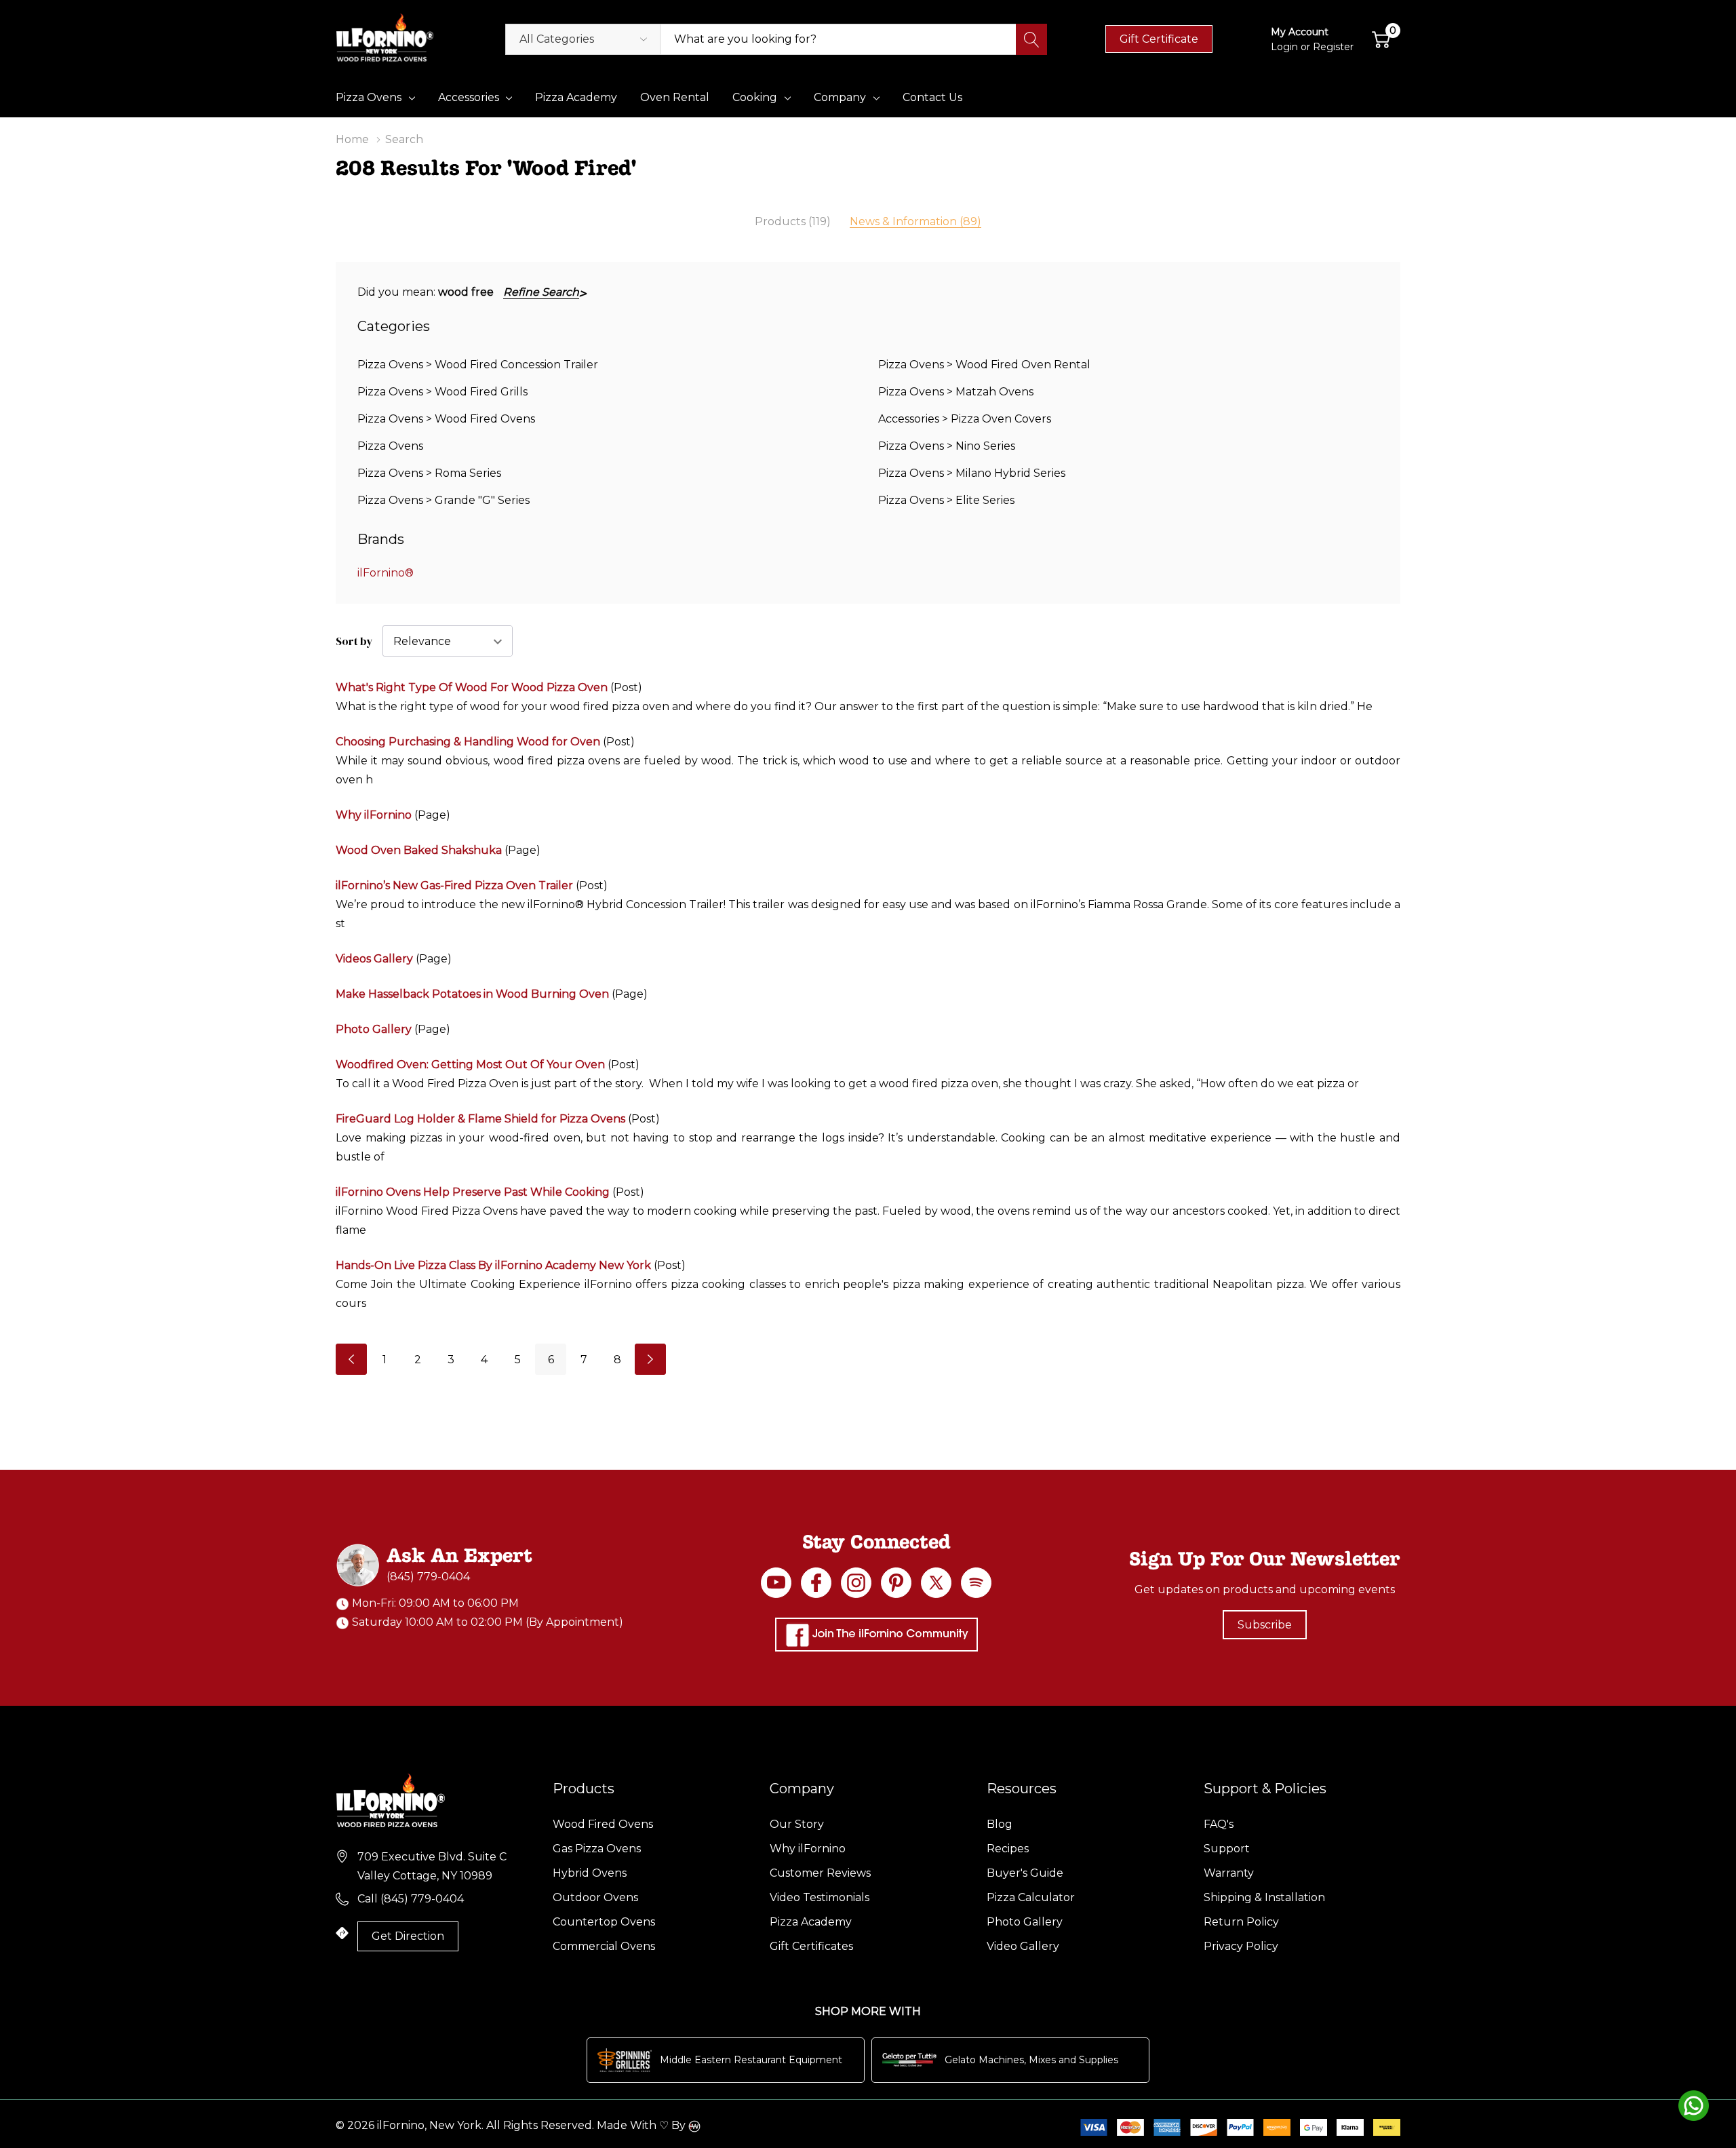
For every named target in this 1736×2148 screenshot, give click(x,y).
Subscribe (1265, 1625)
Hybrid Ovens (590, 1873)
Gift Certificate (1159, 39)
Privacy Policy (1241, 1946)
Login (1286, 47)
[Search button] (1031, 39)
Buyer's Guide (1025, 1873)
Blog (1000, 1824)
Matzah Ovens (994, 392)
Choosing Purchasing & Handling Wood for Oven (468, 742)
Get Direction (408, 1936)
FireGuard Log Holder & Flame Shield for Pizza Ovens (480, 1119)
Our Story (797, 1824)
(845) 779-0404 (428, 1577)
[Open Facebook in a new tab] (816, 1583)
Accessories (469, 97)
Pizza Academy (811, 1922)
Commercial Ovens (604, 1946)
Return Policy (1241, 1922)
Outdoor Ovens (595, 1897)
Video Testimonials (820, 1897)
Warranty (1229, 1873)
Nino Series (985, 446)
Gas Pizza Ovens (597, 1849)
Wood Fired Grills (481, 392)
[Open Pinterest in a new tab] (896, 1583)
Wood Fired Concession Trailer (516, 365)
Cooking (755, 97)
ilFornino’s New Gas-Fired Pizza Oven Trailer (454, 885)
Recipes (1008, 1849)
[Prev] (351, 1359)
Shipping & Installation (1264, 1897)
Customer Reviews (820, 1873)
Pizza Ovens (369, 97)
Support (1227, 1849)
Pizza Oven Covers (1001, 419)
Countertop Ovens (604, 1922)
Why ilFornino (374, 815)
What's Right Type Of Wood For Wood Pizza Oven (472, 687)
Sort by (354, 641)
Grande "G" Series (482, 500)
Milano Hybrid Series (1010, 473)
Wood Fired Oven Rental (1023, 365)
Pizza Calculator (1031, 1897)
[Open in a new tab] (936, 1583)
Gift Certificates (811, 1946)
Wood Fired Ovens (485, 419)
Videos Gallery (374, 959)
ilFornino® (386, 573)
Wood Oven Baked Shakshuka (419, 850)
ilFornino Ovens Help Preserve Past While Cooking (473, 1192)
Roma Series (468, 473)
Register (1333, 47)
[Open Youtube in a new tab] (776, 1583)
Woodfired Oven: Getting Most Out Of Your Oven (470, 1065)
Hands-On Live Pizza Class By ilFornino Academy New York (495, 1265)
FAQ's (1219, 1824)
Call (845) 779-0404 (411, 1899)
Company (840, 97)
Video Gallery (1023, 1946)
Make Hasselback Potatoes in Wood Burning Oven (472, 994)
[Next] (650, 1359)
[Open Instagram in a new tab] (856, 1583)
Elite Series (985, 500)
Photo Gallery (374, 1029)
